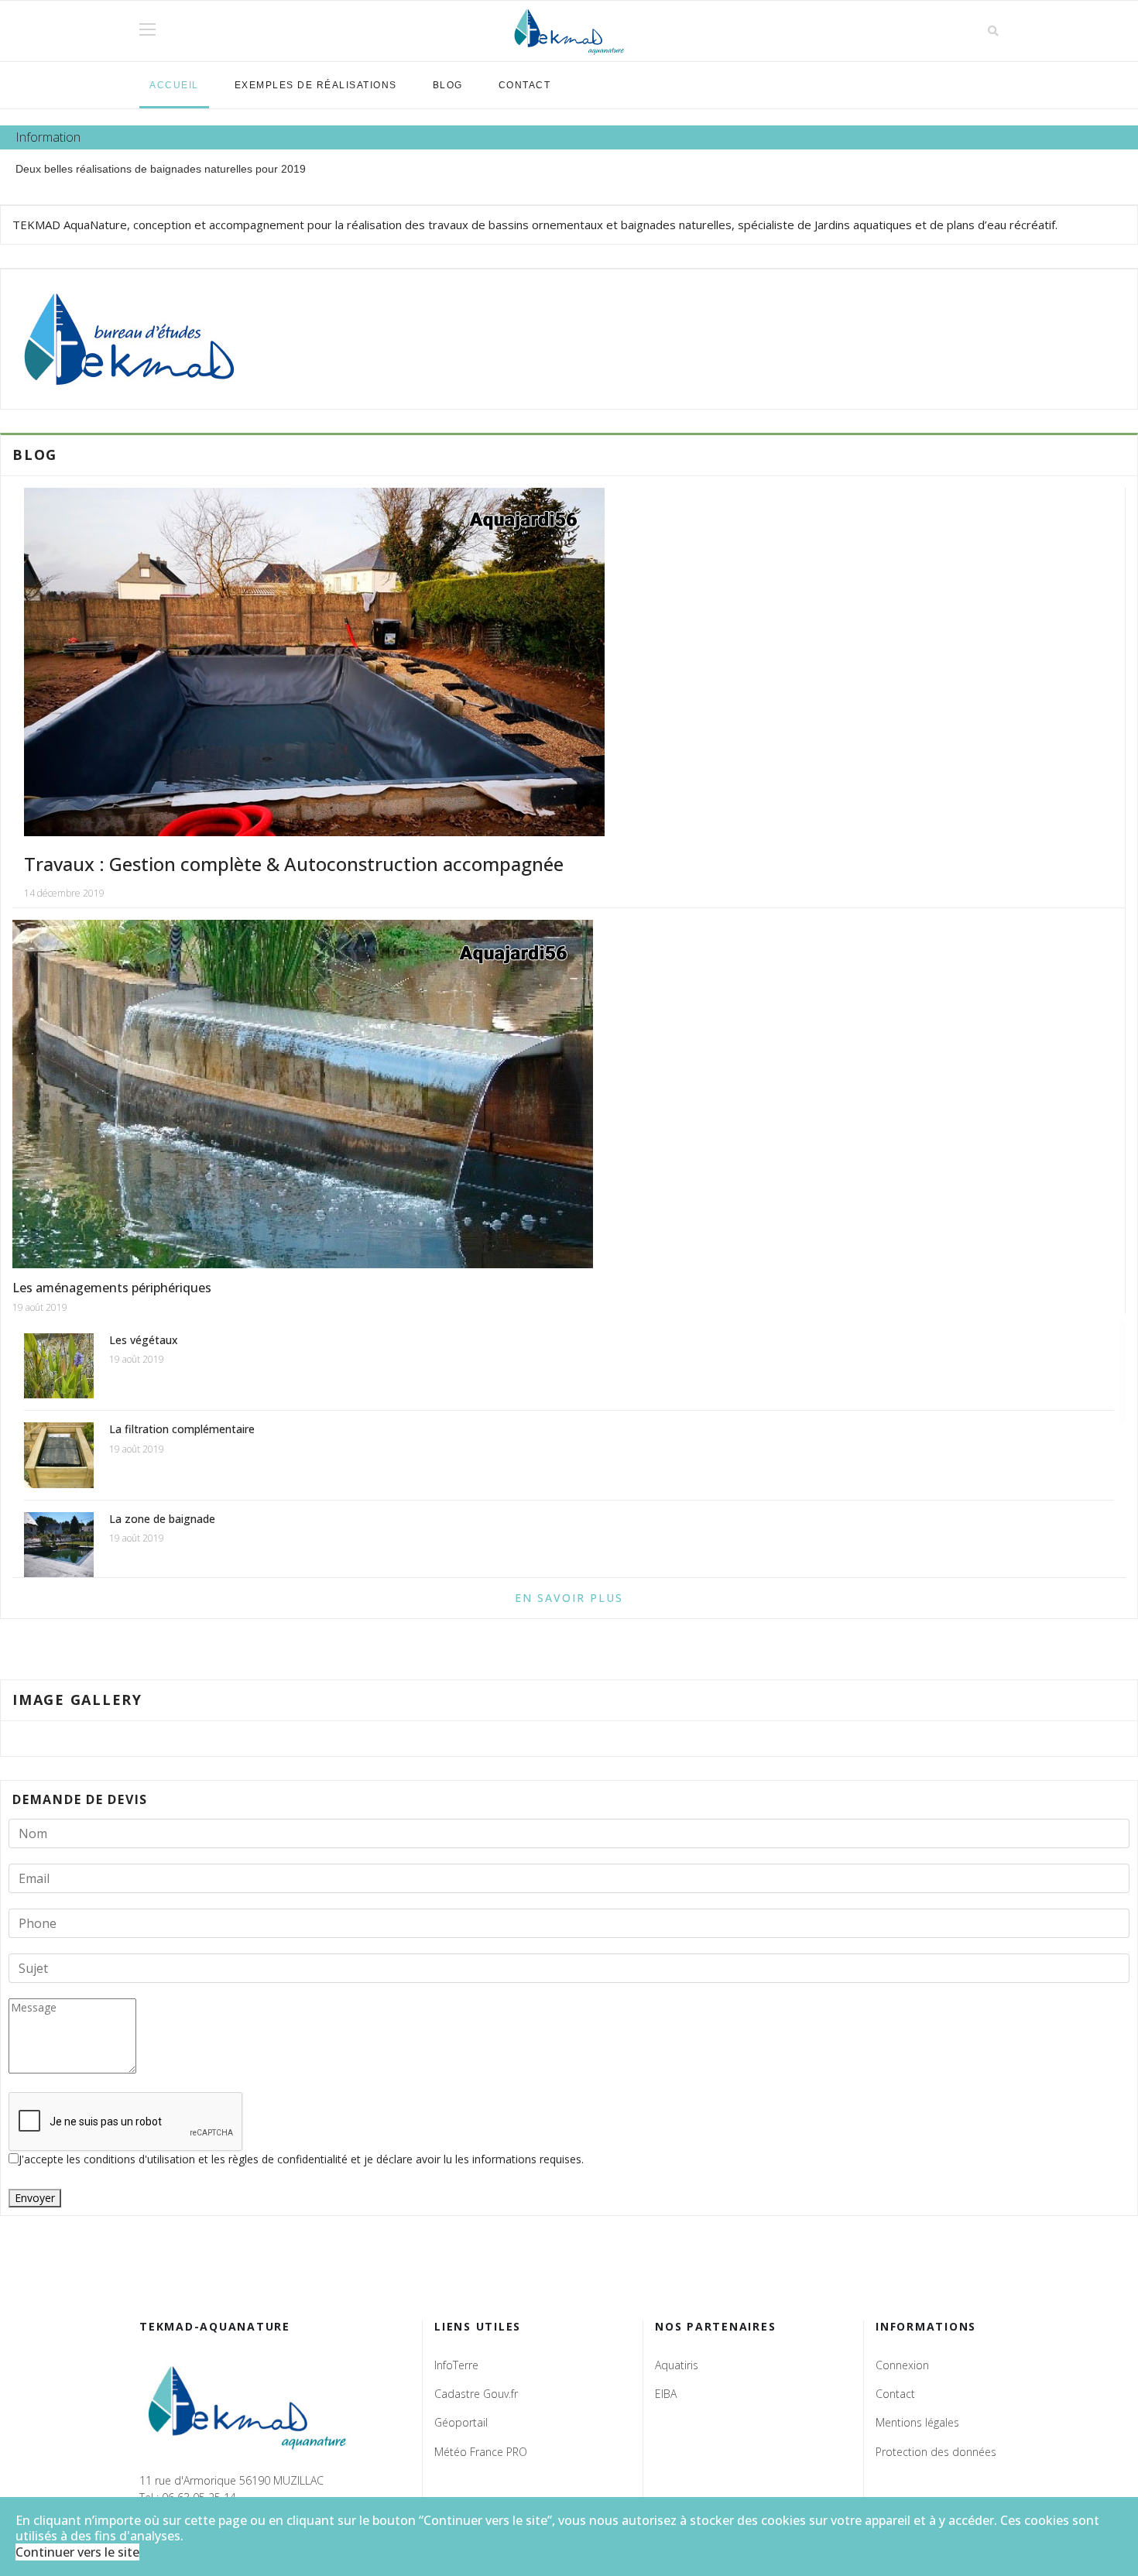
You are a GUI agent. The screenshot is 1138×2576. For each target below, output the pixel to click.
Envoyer (35, 2198)
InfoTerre (456, 2365)
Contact (525, 85)
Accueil (174, 85)
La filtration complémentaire (182, 1429)
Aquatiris (677, 2365)
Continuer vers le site (77, 2552)
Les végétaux (144, 1340)
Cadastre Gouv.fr (476, 2394)
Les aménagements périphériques (112, 1288)
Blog (448, 85)
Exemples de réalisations (316, 85)
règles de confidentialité (290, 2159)
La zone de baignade (162, 1519)
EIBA (666, 2394)
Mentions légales (917, 2422)
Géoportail (461, 2422)
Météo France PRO (481, 2452)
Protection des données (936, 2452)
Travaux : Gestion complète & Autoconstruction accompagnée (294, 864)
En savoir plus (569, 1598)
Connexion (902, 2365)
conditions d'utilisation (141, 2159)
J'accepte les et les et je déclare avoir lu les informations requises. (301, 2159)
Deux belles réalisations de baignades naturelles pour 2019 (161, 169)
